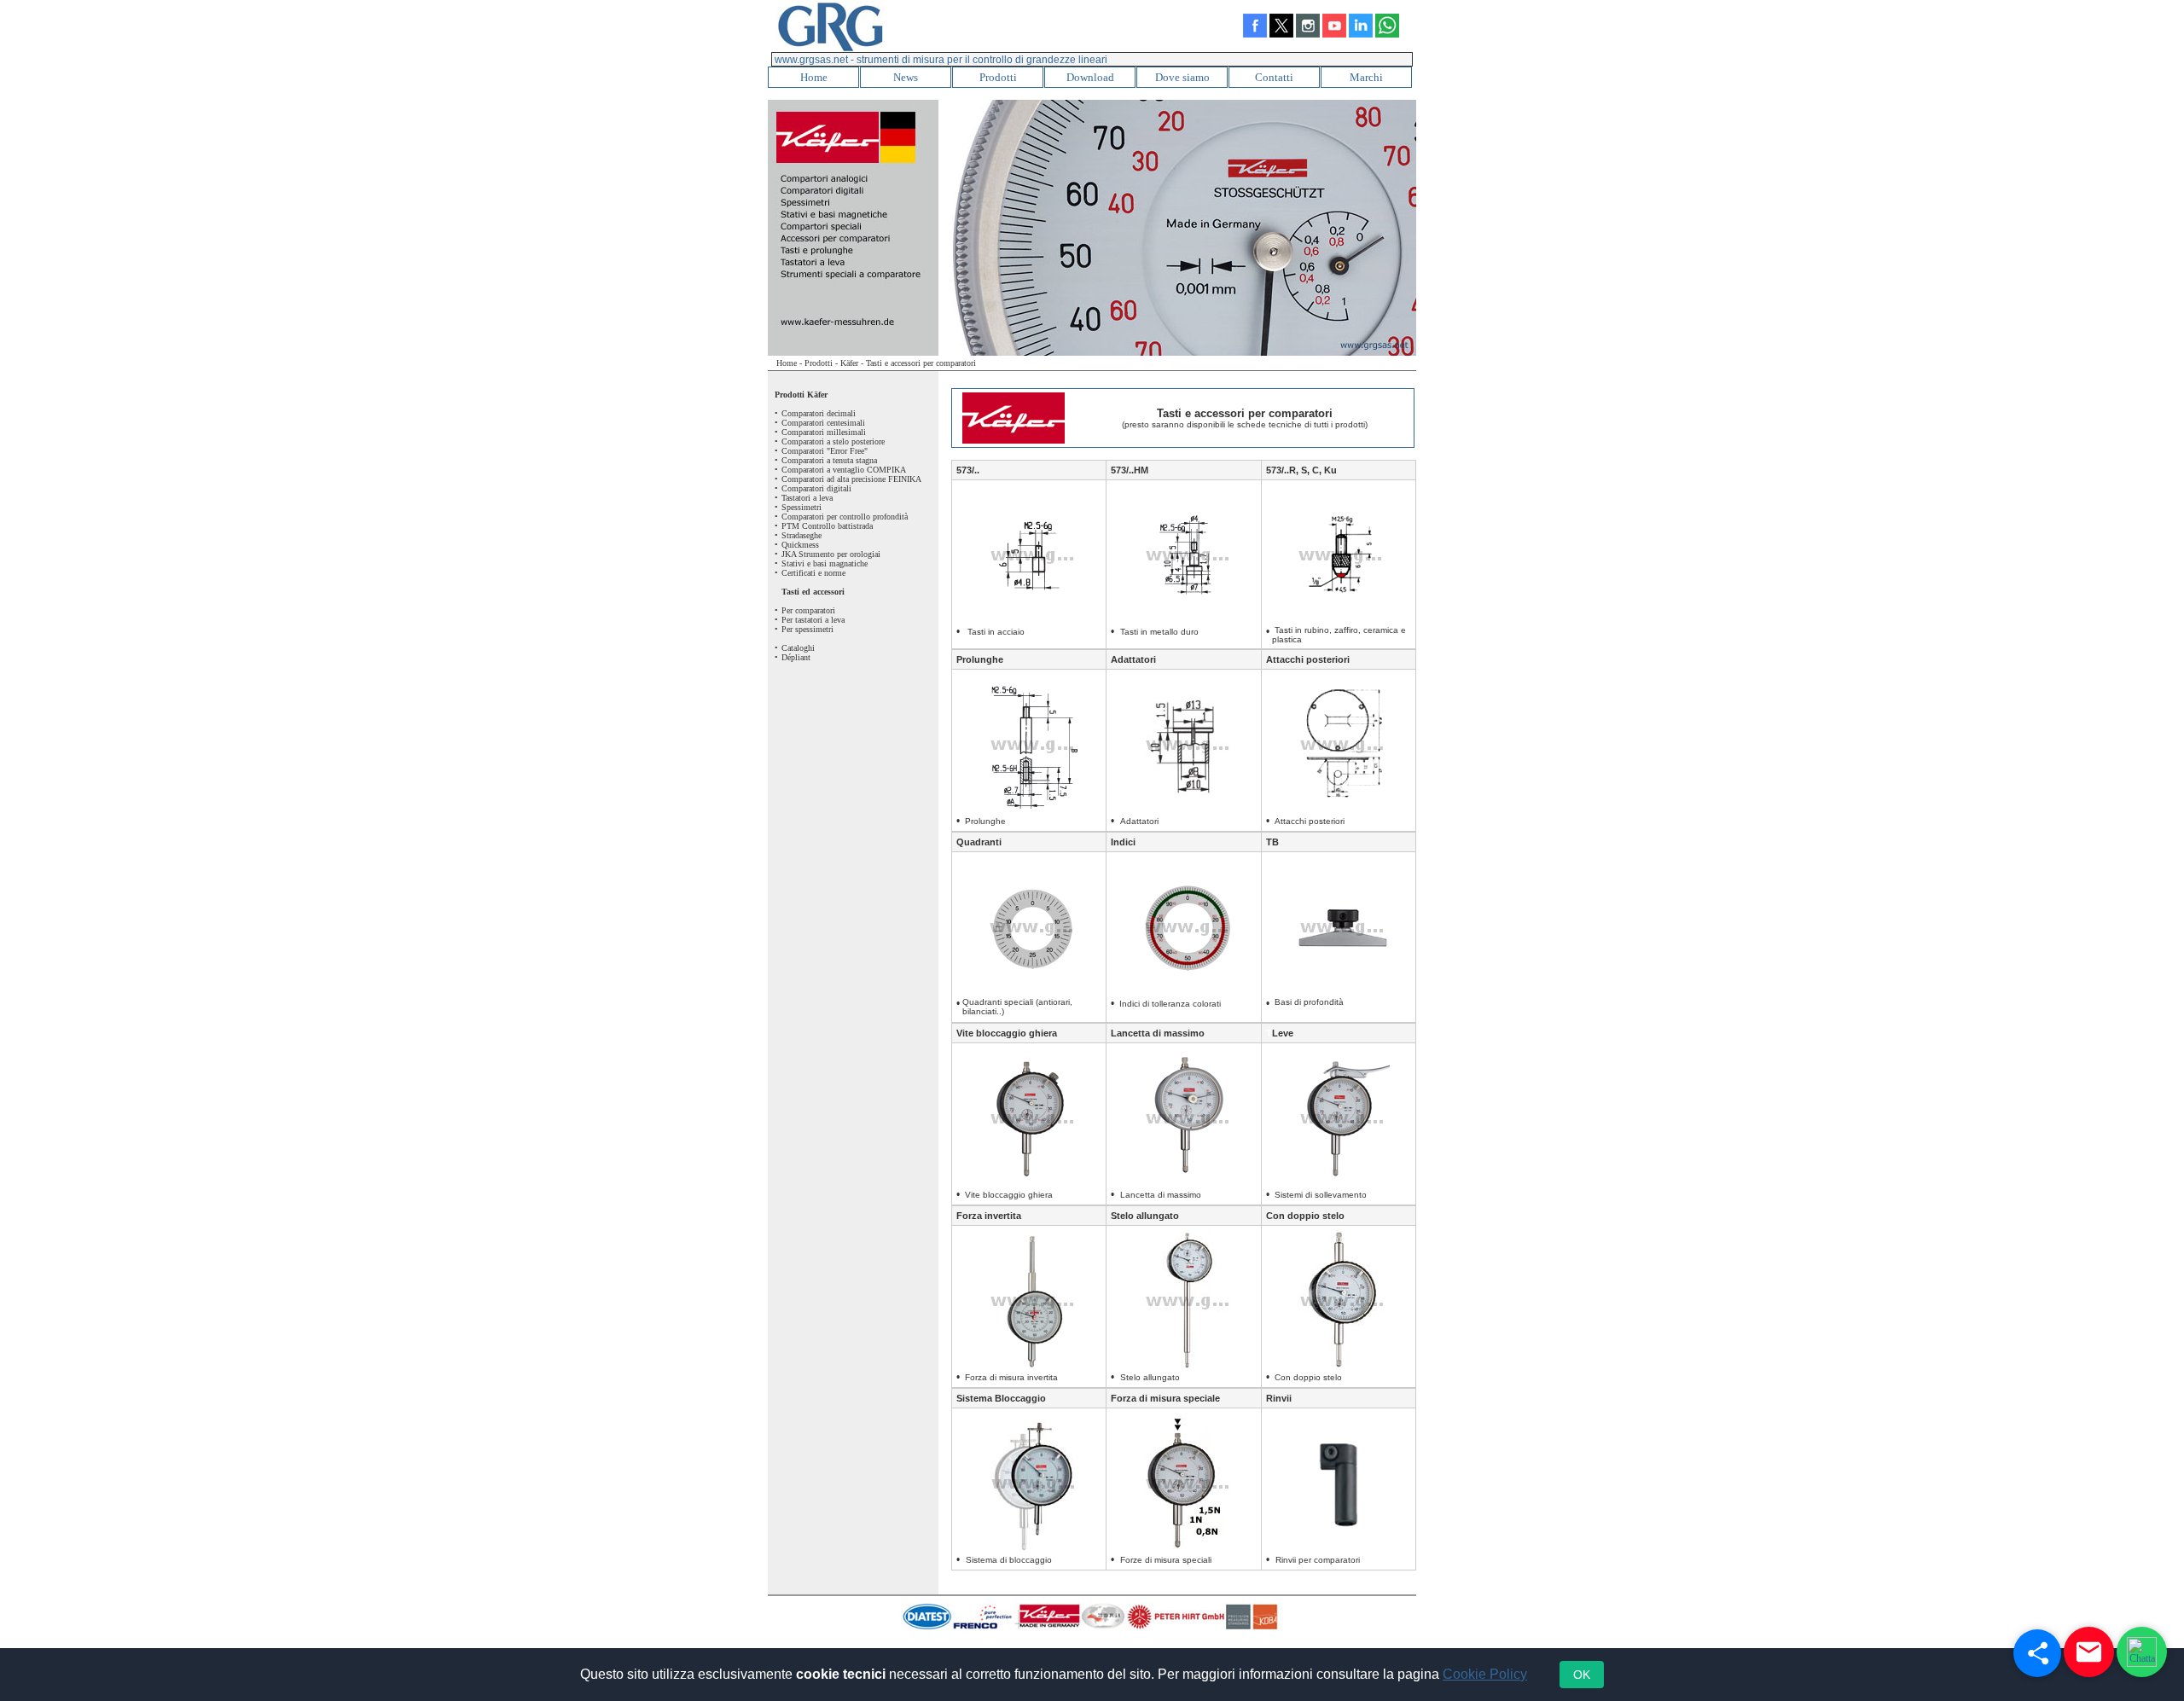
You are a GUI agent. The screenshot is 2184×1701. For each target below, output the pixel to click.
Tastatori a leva (807, 498)
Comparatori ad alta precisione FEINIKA (851, 479)
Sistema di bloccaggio (1009, 1560)
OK (1582, 1675)
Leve (1283, 1033)
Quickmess (800, 545)
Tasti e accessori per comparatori (921, 363)
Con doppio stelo (1305, 1216)
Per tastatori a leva (813, 620)
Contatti (1274, 77)
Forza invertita (989, 1216)
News (906, 77)
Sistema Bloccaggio (1001, 1398)
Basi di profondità (1309, 1002)
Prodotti (998, 77)
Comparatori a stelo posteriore (833, 441)
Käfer (849, 363)
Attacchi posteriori (1308, 659)
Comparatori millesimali (824, 432)
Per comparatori (808, 610)
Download (1090, 77)
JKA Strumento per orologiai (831, 554)
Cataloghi (798, 648)
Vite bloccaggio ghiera (1007, 1033)
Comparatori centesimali (823, 423)
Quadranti (979, 842)
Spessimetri (802, 507)
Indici (1123, 842)
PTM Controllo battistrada (827, 526)
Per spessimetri (807, 629)
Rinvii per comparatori (1318, 1560)
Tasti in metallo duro (1159, 632)
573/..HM (1130, 470)
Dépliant (796, 657)
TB (1272, 842)
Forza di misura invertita (1011, 1377)
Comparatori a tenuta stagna (829, 460)
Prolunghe (980, 659)
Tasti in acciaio (999, 632)
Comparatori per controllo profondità (845, 517)
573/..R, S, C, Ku (1301, 470)
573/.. (968, 470)
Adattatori (1133, 659)
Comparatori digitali (816, 488)
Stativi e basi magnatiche (825, 563)
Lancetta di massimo (1158, 1033)
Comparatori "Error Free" (825, 451)
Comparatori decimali (819, 413)
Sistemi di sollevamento (1321, 1195)
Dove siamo (1182, 77)
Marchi (1366, 77)
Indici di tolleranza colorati (1170, 1004)
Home (814, 77)
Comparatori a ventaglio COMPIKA (844, 470)
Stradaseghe (802, 535)
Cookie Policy (1485, 1674)
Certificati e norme (813, 573)
